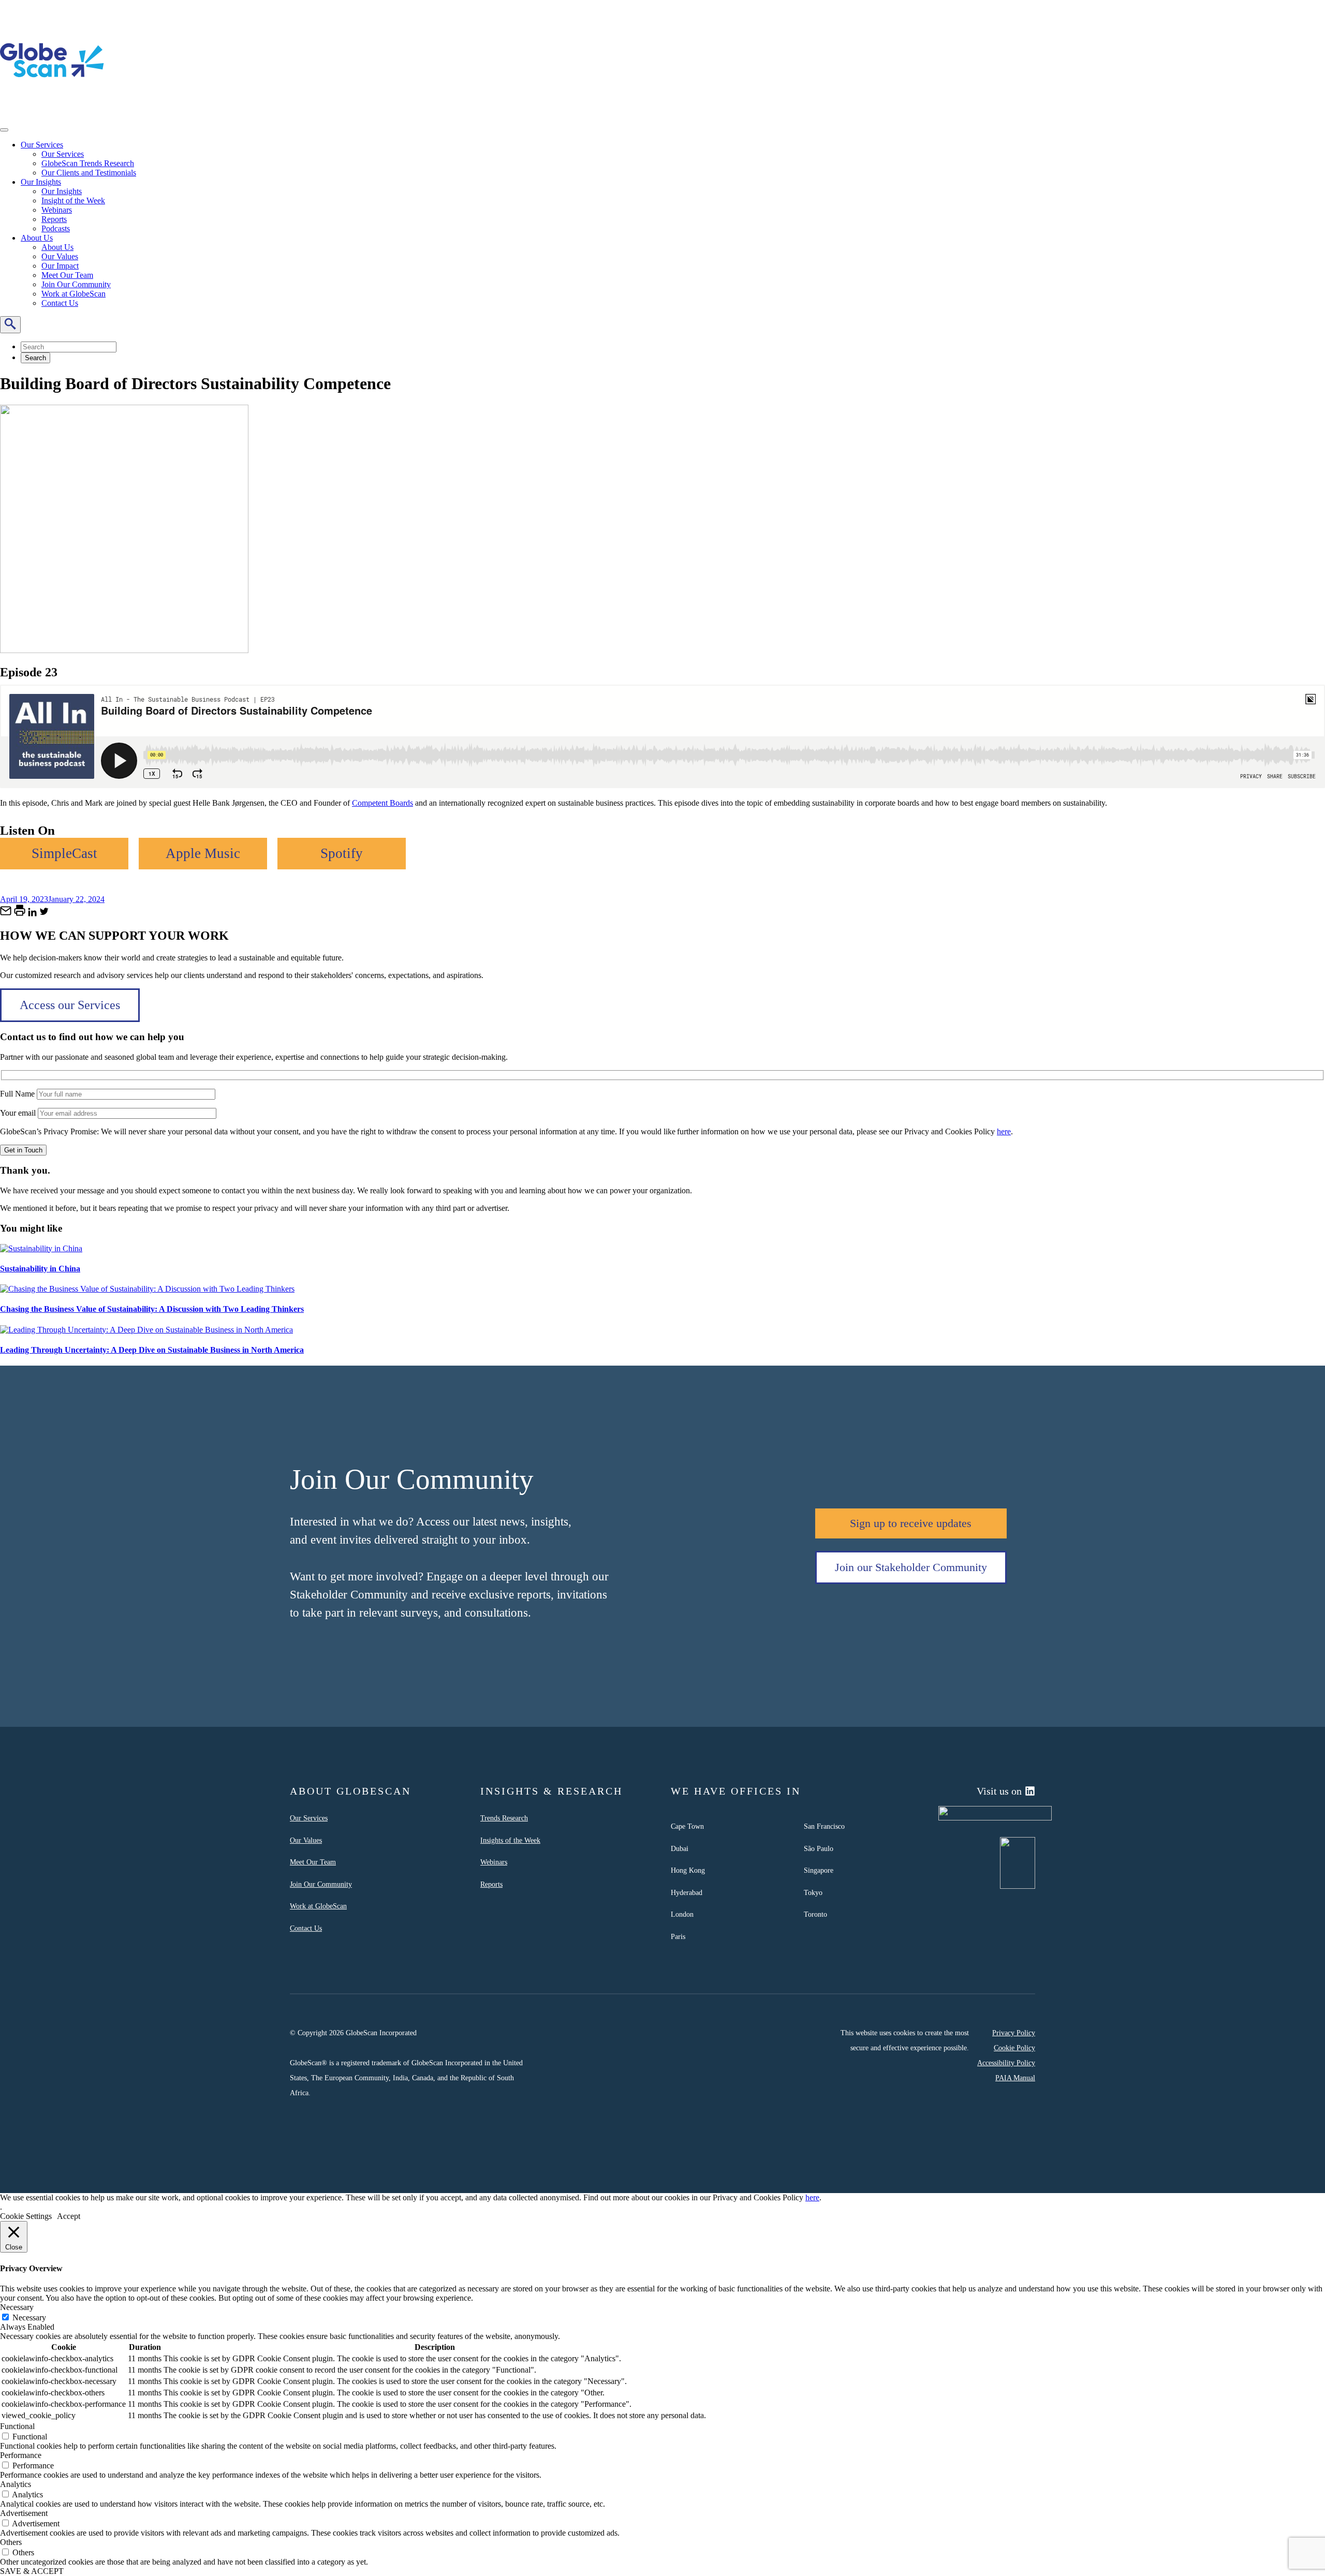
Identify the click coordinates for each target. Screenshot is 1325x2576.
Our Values (60, 256)
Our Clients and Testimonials (89, 173)
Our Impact (60, 266)
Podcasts (56, 228)
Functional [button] (17, 2426)
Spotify (342, 853)
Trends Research (504, 1818)
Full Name (18, 1094)
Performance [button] (21, 2455)
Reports (54, 219)
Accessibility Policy (1006, 2063)
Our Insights (41, 182)
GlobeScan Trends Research (88, 163)
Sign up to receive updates (911, 1523)
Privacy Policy (1014, 2033)
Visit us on (999, 1791)
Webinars (57, 210)
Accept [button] (69, 2216)
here (1004, 1131)
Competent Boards (382, 803)
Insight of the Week (73, 201)
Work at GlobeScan (73, 294)
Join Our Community (76, 284)
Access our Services (70, 1005)
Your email (19, 1113)
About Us (37, 238)
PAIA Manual (1015, 2078)
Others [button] (11, 2542)
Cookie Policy (1014, 2048)
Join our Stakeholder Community (911, 1567)
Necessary (29, 2318)
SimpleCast (64, 853)
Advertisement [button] (24, 2513)
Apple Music (203, 853)
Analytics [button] (16, 2484)
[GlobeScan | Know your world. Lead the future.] (52, 109)
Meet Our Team (67, 275)
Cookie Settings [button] (26, 2216)
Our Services (42, 145)
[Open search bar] (10, 325)
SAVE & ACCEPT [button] (32, 2571)
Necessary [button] (17, 2307)
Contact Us (60, 303)
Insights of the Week (510, 1840)
